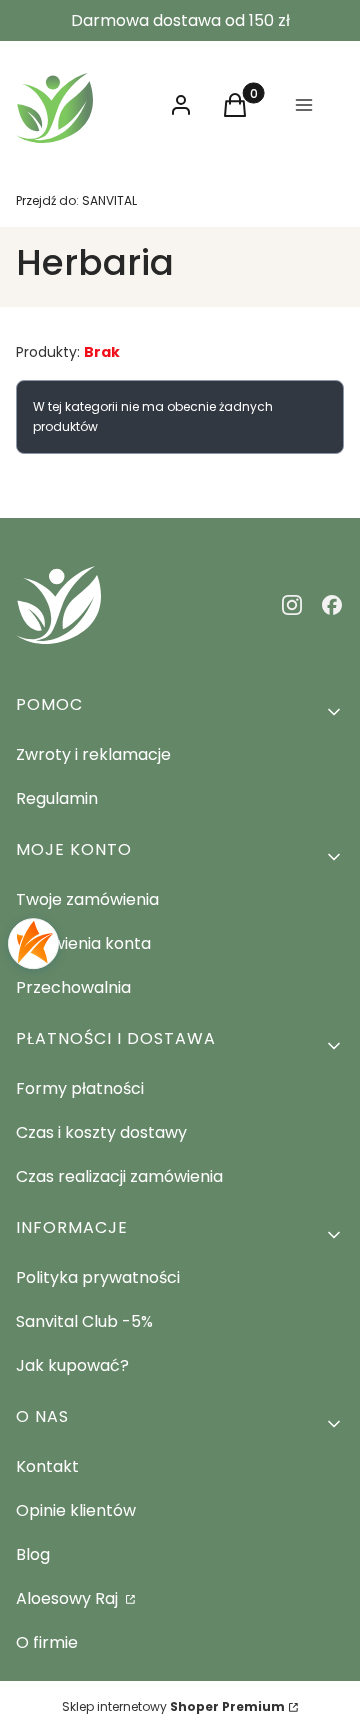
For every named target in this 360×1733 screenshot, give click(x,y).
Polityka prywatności (98, 1277)
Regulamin (57, 798)
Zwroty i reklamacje (93, 754)
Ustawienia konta (83, 943)
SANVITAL (76, 200)
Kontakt (47, 1466)
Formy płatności (80, 1088)
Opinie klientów (76, 1510)
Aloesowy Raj (69, 1598)
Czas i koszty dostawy (101, 1132)
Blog (33, 1554)
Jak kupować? (72, 1365)
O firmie (47, 1642)
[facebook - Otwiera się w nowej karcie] (332, 605)
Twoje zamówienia (87, 899)
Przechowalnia (73, 987)
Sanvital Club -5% (84, 1321)
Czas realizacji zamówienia (119, 1176)
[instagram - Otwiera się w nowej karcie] (292, 605)
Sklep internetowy (173, 1706)
